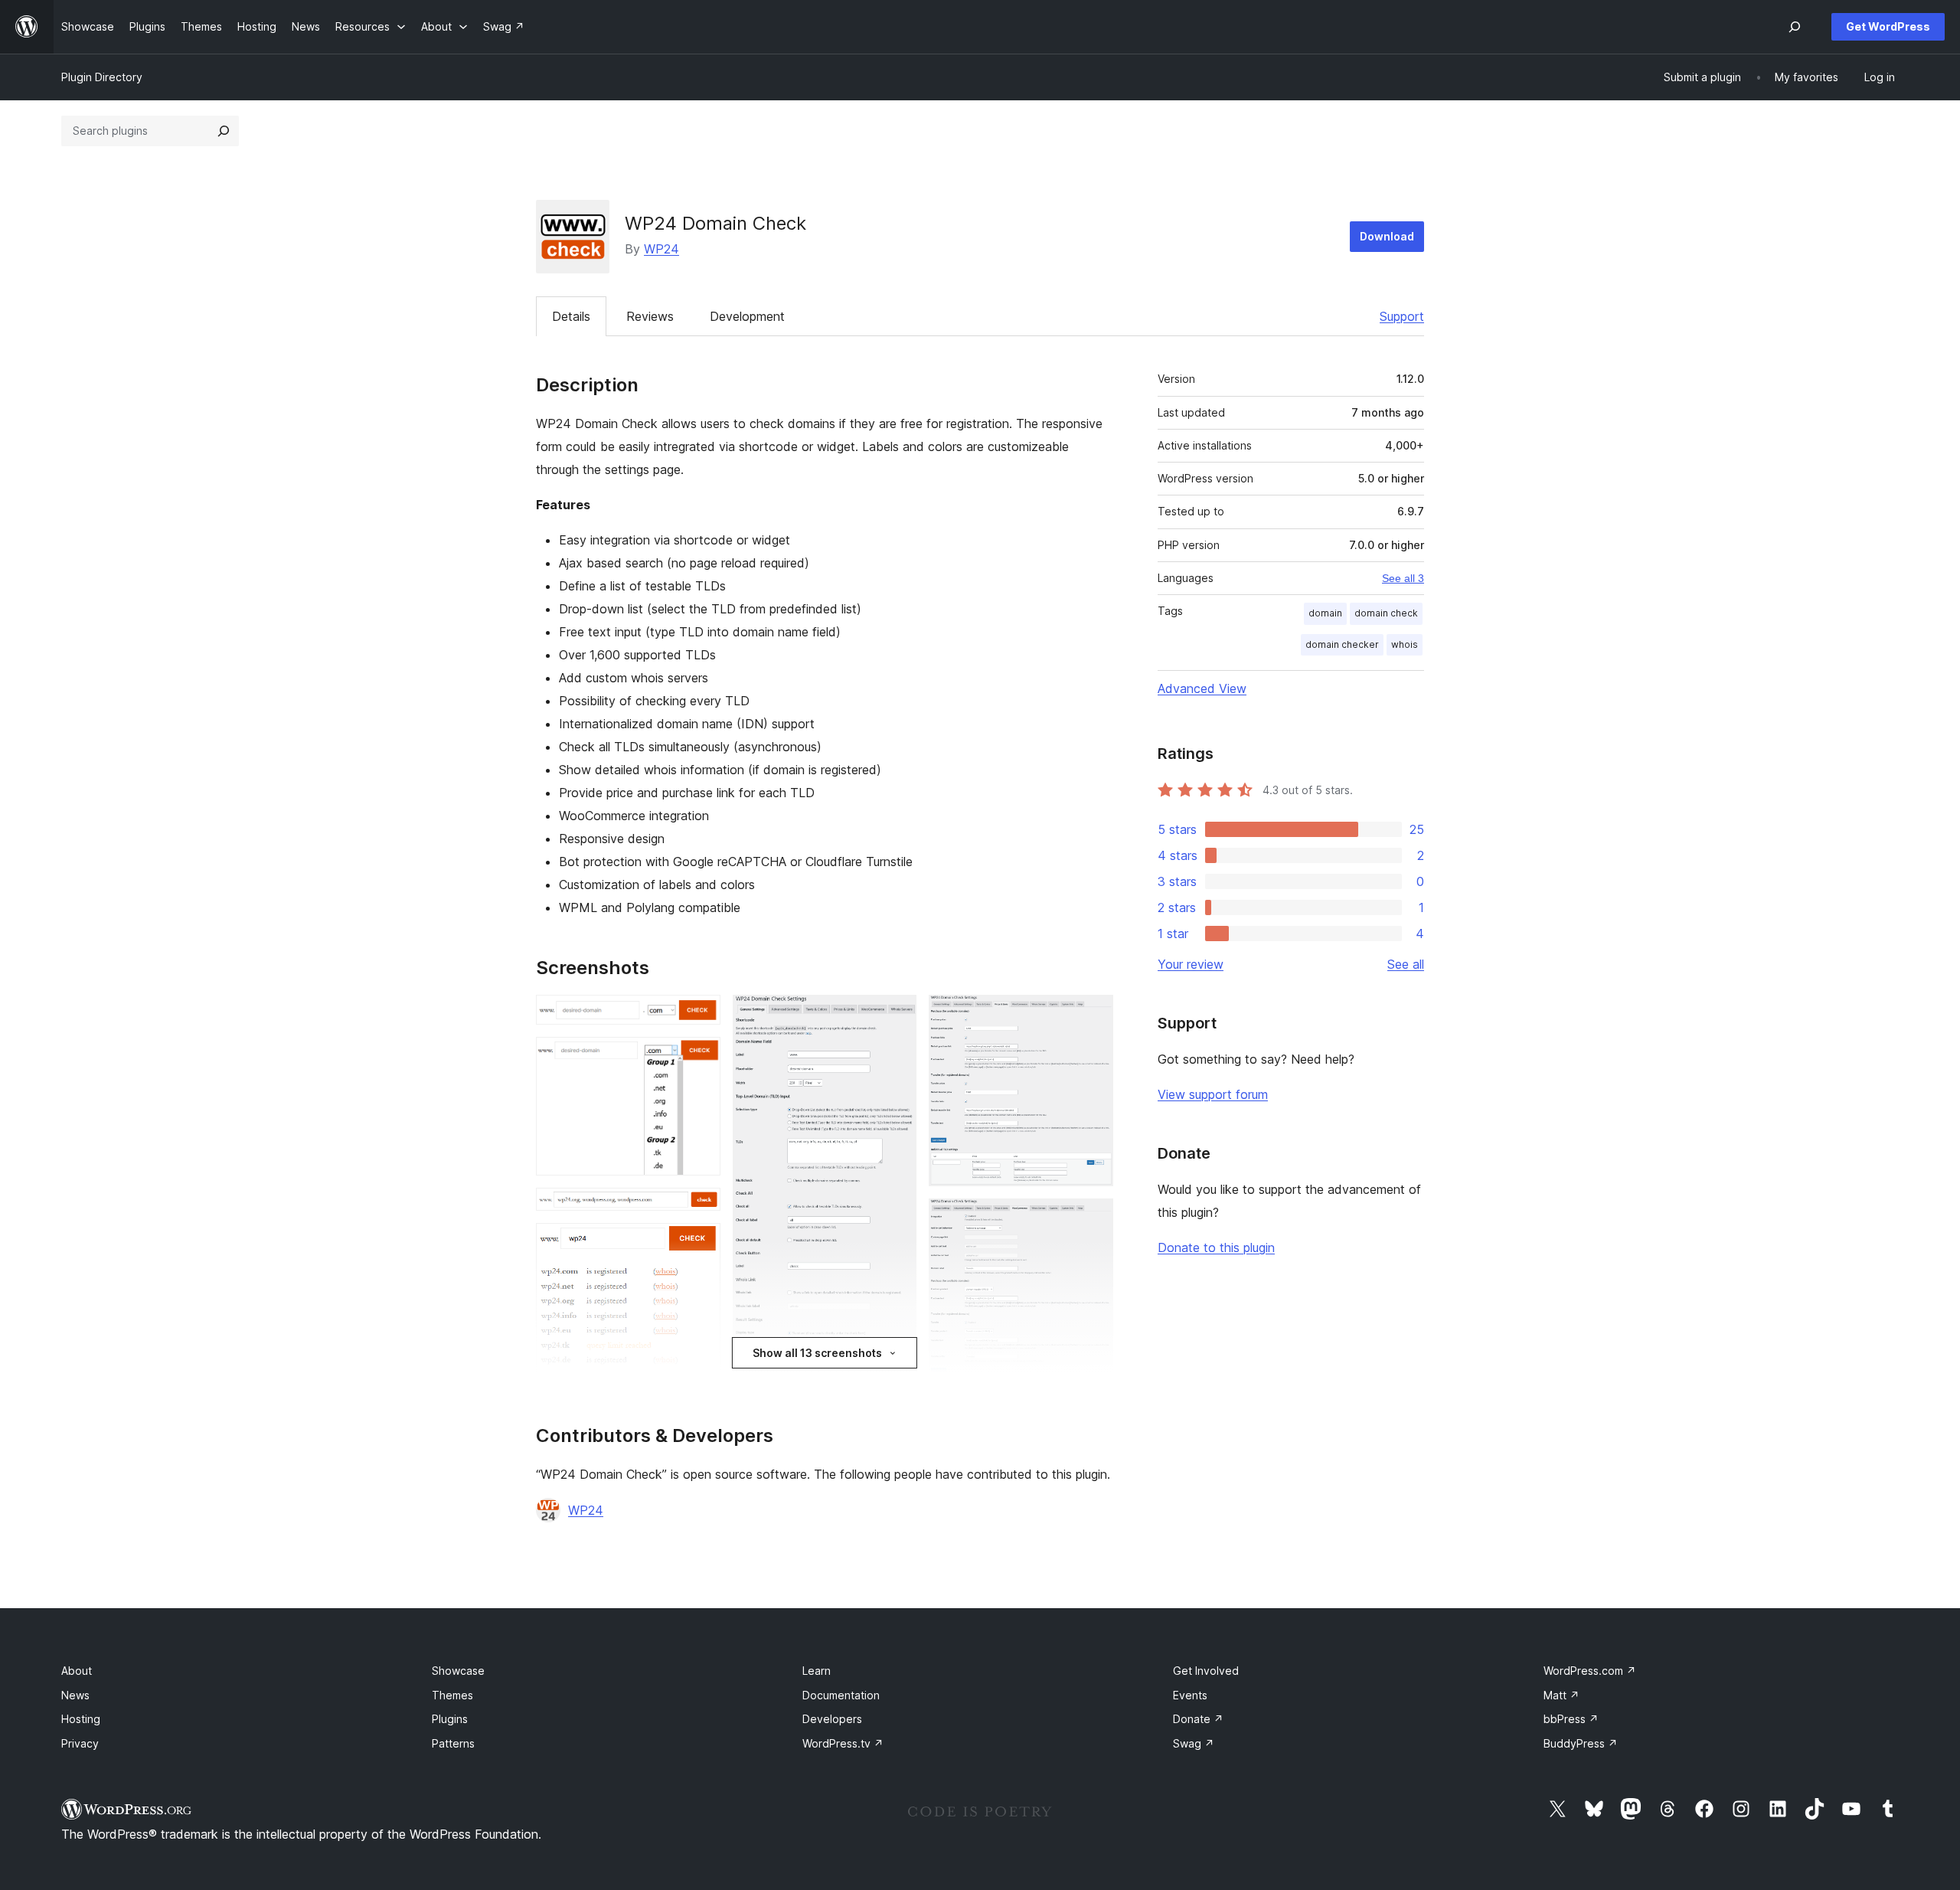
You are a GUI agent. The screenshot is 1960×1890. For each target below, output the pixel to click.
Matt (1561, 1695)
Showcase (458, 1671)
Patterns (453, 1743)
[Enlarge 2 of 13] (700, 1058)
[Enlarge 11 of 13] (1093, 1219)
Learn (817, 1671)
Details (571, 316)
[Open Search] (1795, 27)
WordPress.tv (843, 1743)
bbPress (1571, 1719)
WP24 (661, 249)
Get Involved (1206, 1671)
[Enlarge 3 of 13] (700, 1208)
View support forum (1213, 1094)
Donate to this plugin (1216, 1247)
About (77, 1671)
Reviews (650, 316)
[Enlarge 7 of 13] (896, 1015)
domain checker (1342, 644)
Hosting (81, 1719)
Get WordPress (1888, 26)
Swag (1194, 1743)
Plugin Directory (102, 77)
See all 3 (1403, 578)
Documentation (841, 1695)
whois (1405, 644)
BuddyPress (1581, 1743)
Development (747, 316)
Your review (1191, 964)
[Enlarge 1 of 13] (700, 1015)
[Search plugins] (224, 131)
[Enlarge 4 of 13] (700, 1244)
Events (1190, 1695)
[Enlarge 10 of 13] (1093, 1015)
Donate (1198, 1719)
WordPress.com (1590, 1671)
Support (1402, 316)
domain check (1386, 613)
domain (1325, 613)
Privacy (80, 1743)
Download (1387, 236)
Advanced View (1202, 688)
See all (1406, 964)
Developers (832, 1719)
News (75, 1695)
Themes (452, 1695)
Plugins (450, 1719)
